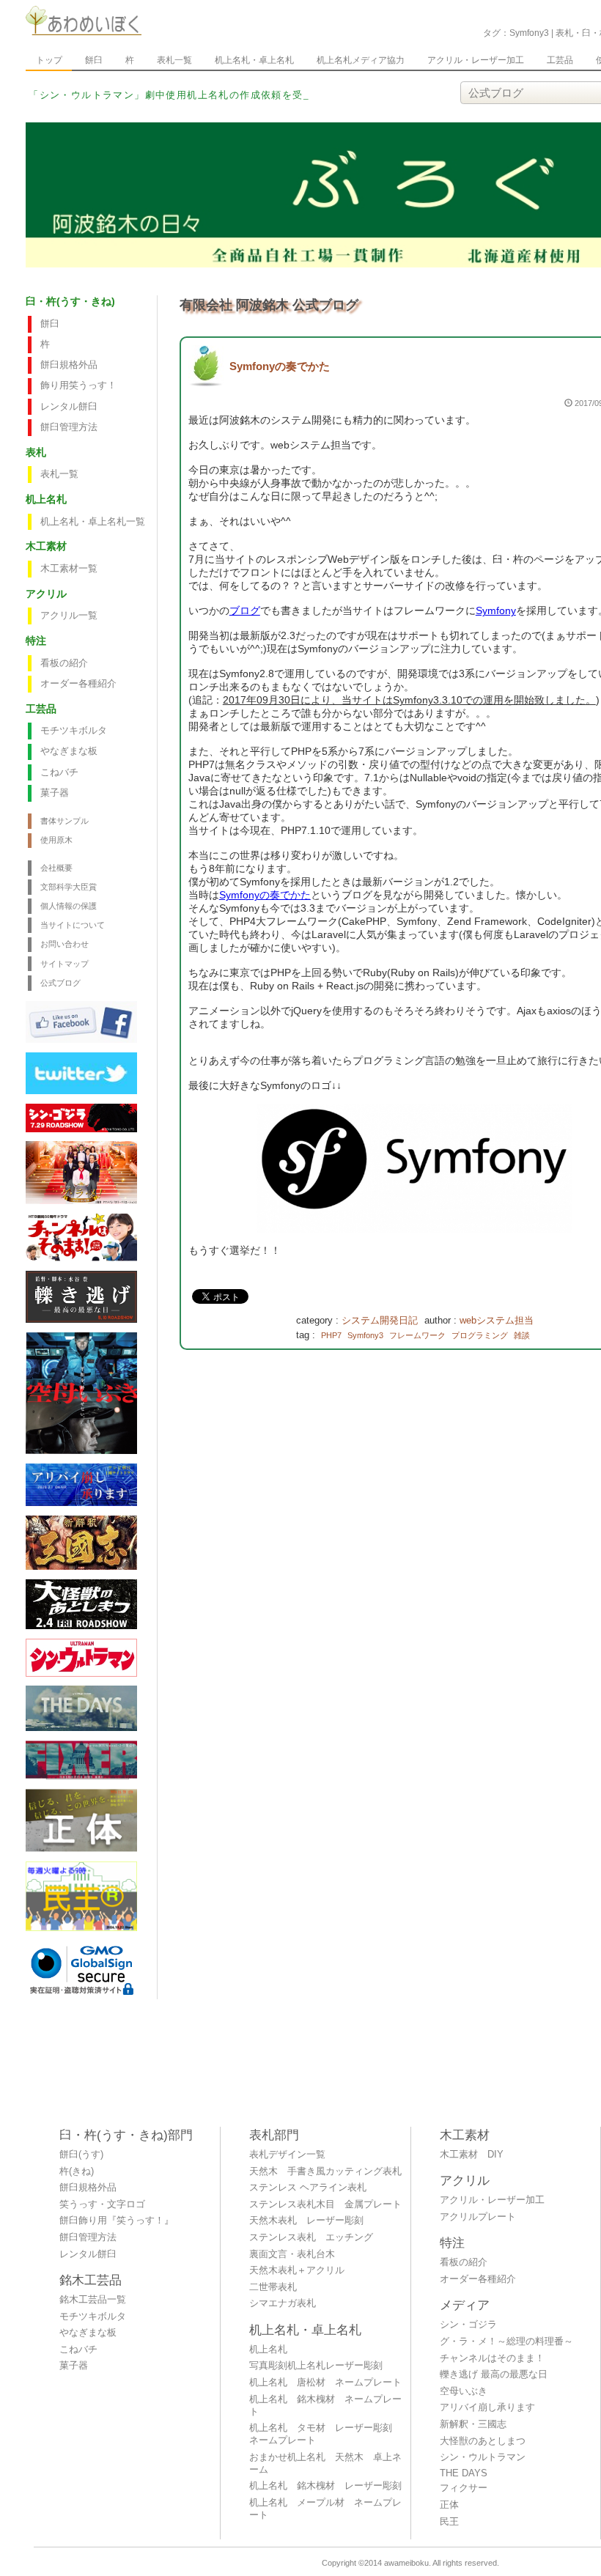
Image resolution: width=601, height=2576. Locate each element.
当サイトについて (73, 925)
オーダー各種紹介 (78, 684)
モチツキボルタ (74, 731)
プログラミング (480, 1335)
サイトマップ (64, 964)
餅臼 (94, 60)
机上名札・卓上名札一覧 (93, 522)
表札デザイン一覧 (287, 2155)
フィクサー (464, 2488)
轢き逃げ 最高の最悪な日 (494, 2374)
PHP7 (331, 1335)
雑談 (522, 1335)
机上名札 (268, 2350)
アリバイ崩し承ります (487, 2407)
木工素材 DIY (472, 2155)
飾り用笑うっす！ (78, 385)
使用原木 (56, 840)
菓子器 (55, 793)
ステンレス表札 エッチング (311, 2237)
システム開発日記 (380, 1321)
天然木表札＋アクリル (297, 2270)
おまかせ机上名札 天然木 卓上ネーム (325, 2464)
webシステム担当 (497, 1321)
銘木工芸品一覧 (93, 2300)
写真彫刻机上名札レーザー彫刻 (316, 2366)
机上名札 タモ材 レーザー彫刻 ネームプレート (325, 2434)
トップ (49, 60)
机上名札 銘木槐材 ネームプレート (325, 2406)
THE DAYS (464, 2473)
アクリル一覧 (69, 616)
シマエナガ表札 (283, 2303)
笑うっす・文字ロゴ (102, 2204)
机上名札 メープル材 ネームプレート (325, 2509)
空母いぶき (464, 2391)
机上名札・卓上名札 (254, 60)
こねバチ (59, 772)
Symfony (496, 610)
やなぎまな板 (69, 751)
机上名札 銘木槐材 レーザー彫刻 (325, 2486)
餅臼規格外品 (69, 365)
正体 (449, 2505)
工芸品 (560, 60)
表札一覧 (174, 60)
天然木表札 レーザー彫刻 (306, 2221)
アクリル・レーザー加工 (476, 60)
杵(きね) (77, 2171)
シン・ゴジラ (468, 2325)
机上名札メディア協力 (361, 60)
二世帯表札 (273, 2287)
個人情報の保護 (69, 906)
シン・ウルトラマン (483, 2457)
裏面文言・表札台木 (292, 2254)
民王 (449, 2522)
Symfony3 (365, 1335)
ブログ (245, 610)
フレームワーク (417, 1335)
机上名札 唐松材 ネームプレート (325, 2383)
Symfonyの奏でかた (280, 366)
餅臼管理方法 (69, 427)
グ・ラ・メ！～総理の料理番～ (506, 2341)
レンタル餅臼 (69, 407)
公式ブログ (60, 983)
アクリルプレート (478, 2217)
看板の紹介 (64, 663)
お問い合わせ (64, 944)
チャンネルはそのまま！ (492, 2358)
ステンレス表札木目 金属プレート (325, 2204)
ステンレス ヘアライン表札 (308, 2188)
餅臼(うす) (81, 2155)
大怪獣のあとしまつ (483, 2441)
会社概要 (56, 868)
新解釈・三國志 (473, 2424)
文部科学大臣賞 (69, 887)
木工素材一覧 (69, 569)
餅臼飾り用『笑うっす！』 (117, 2221)
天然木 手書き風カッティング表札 (325, 2171)
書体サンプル (64, 821)
